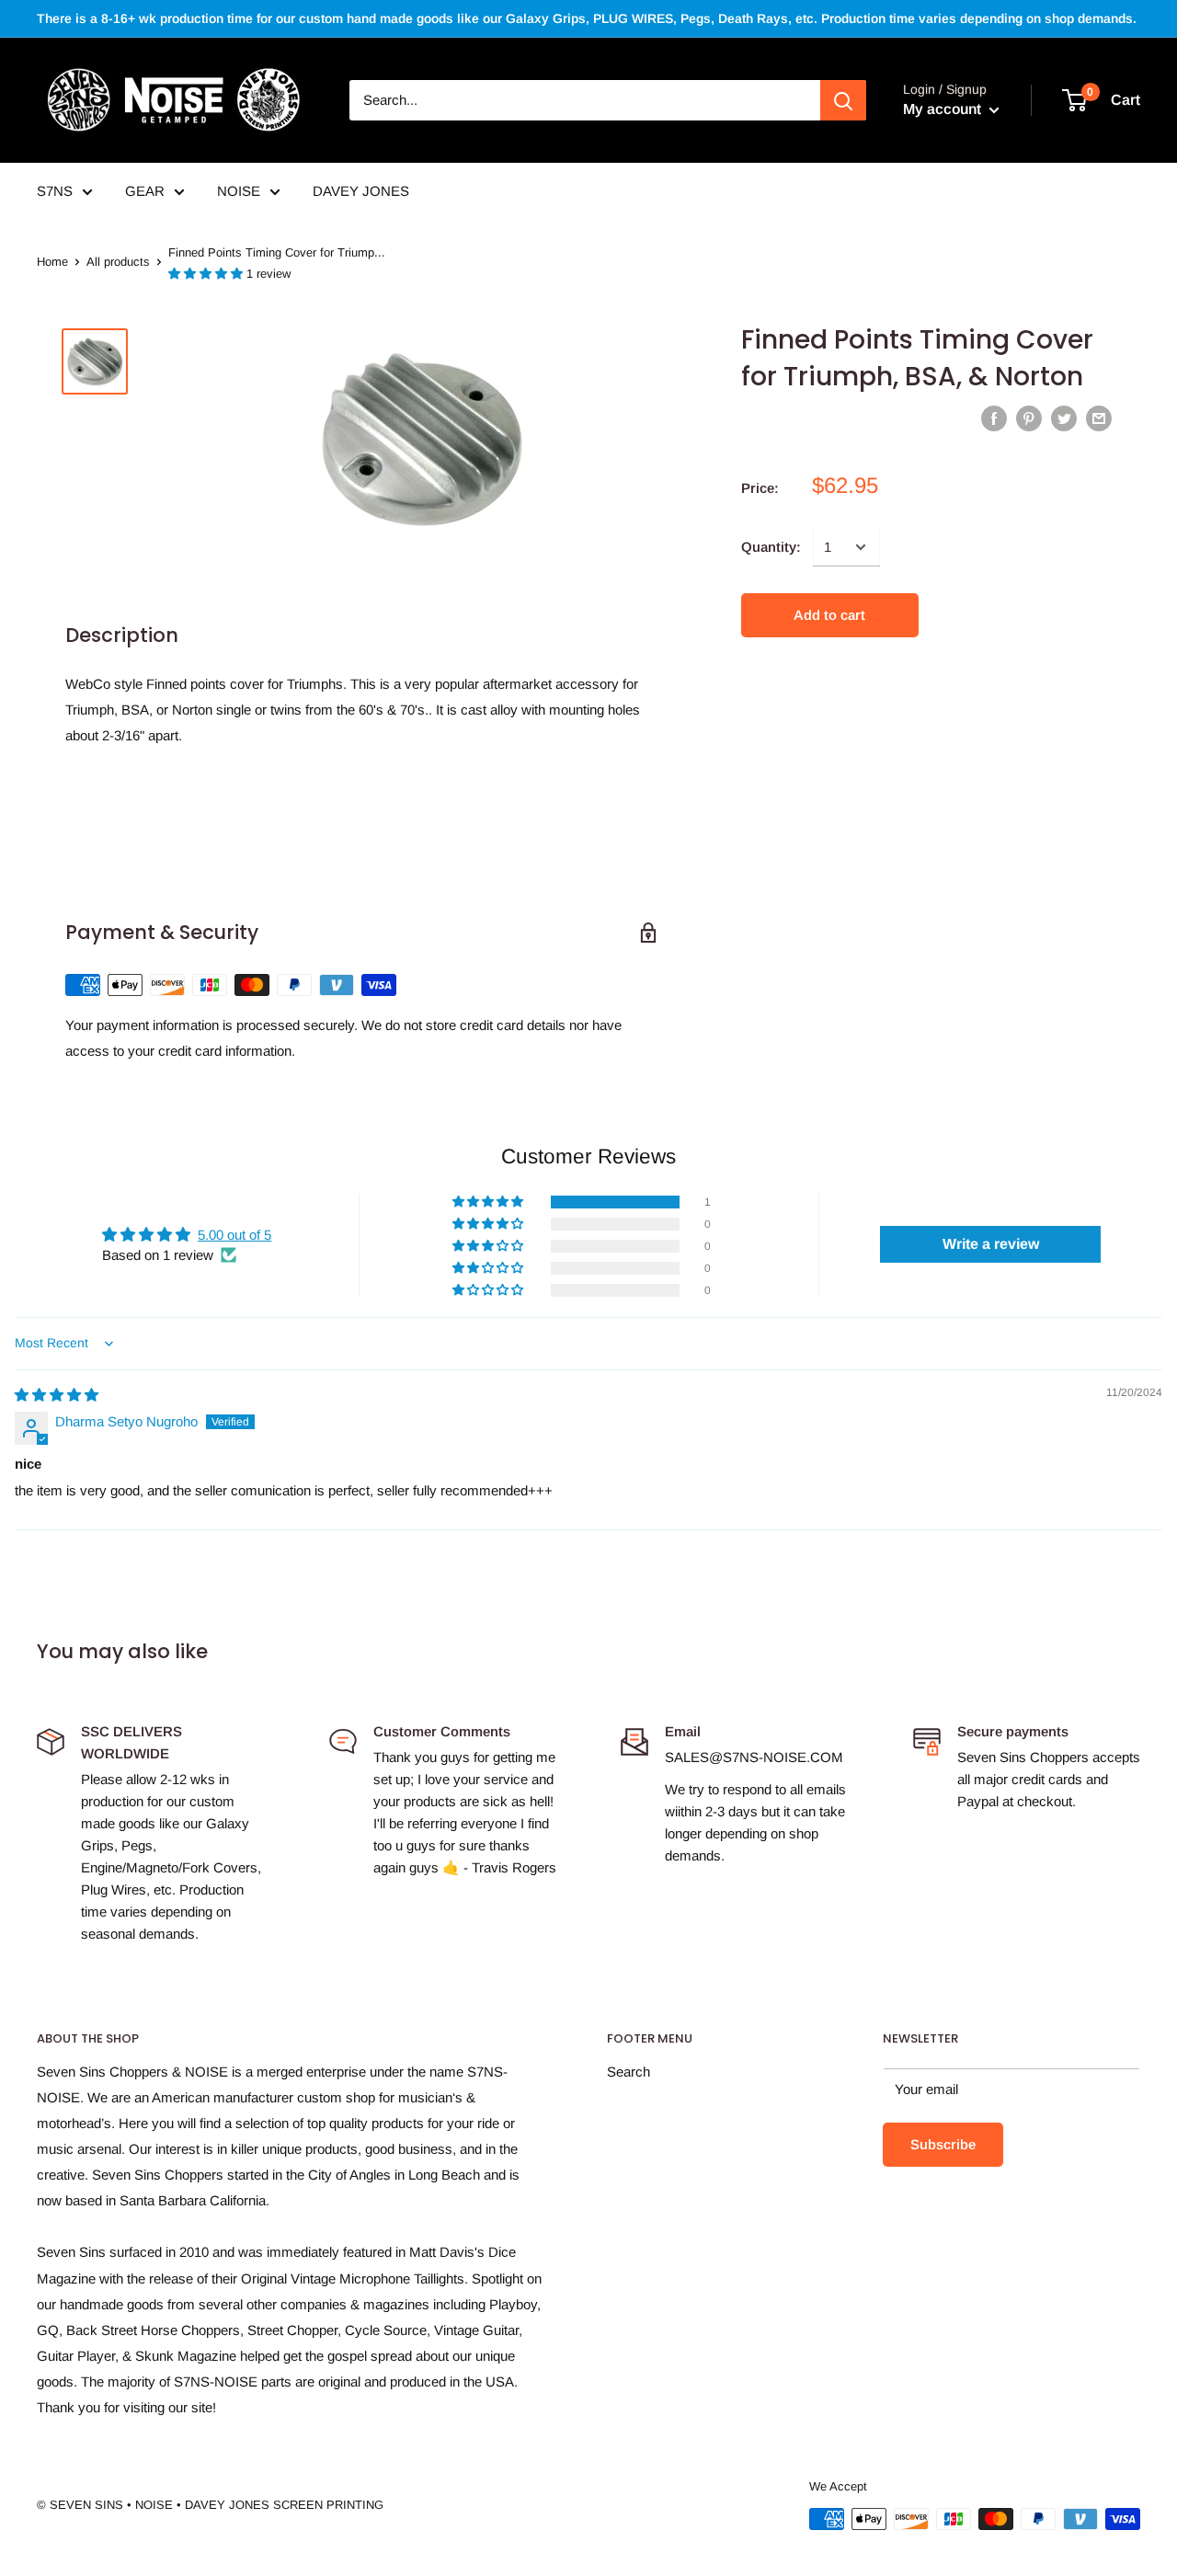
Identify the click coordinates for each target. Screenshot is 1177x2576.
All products (118, 262)
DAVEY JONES (361, 191)
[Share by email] (1099, 418)
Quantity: (771, 547)
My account (944, 109)
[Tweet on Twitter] (1064, 418)
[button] (207, 274)
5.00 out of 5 (234, 1235)
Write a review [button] (991, 1244)
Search (628, 2072)
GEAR (145, 191)
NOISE (239, 191)
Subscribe (943, 2144)
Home (52, 262)
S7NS (55, 191)
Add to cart (829, 615)
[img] (57, 1395)
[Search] (843, 100)
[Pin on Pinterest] (1029, 418)
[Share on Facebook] (994, 418)
